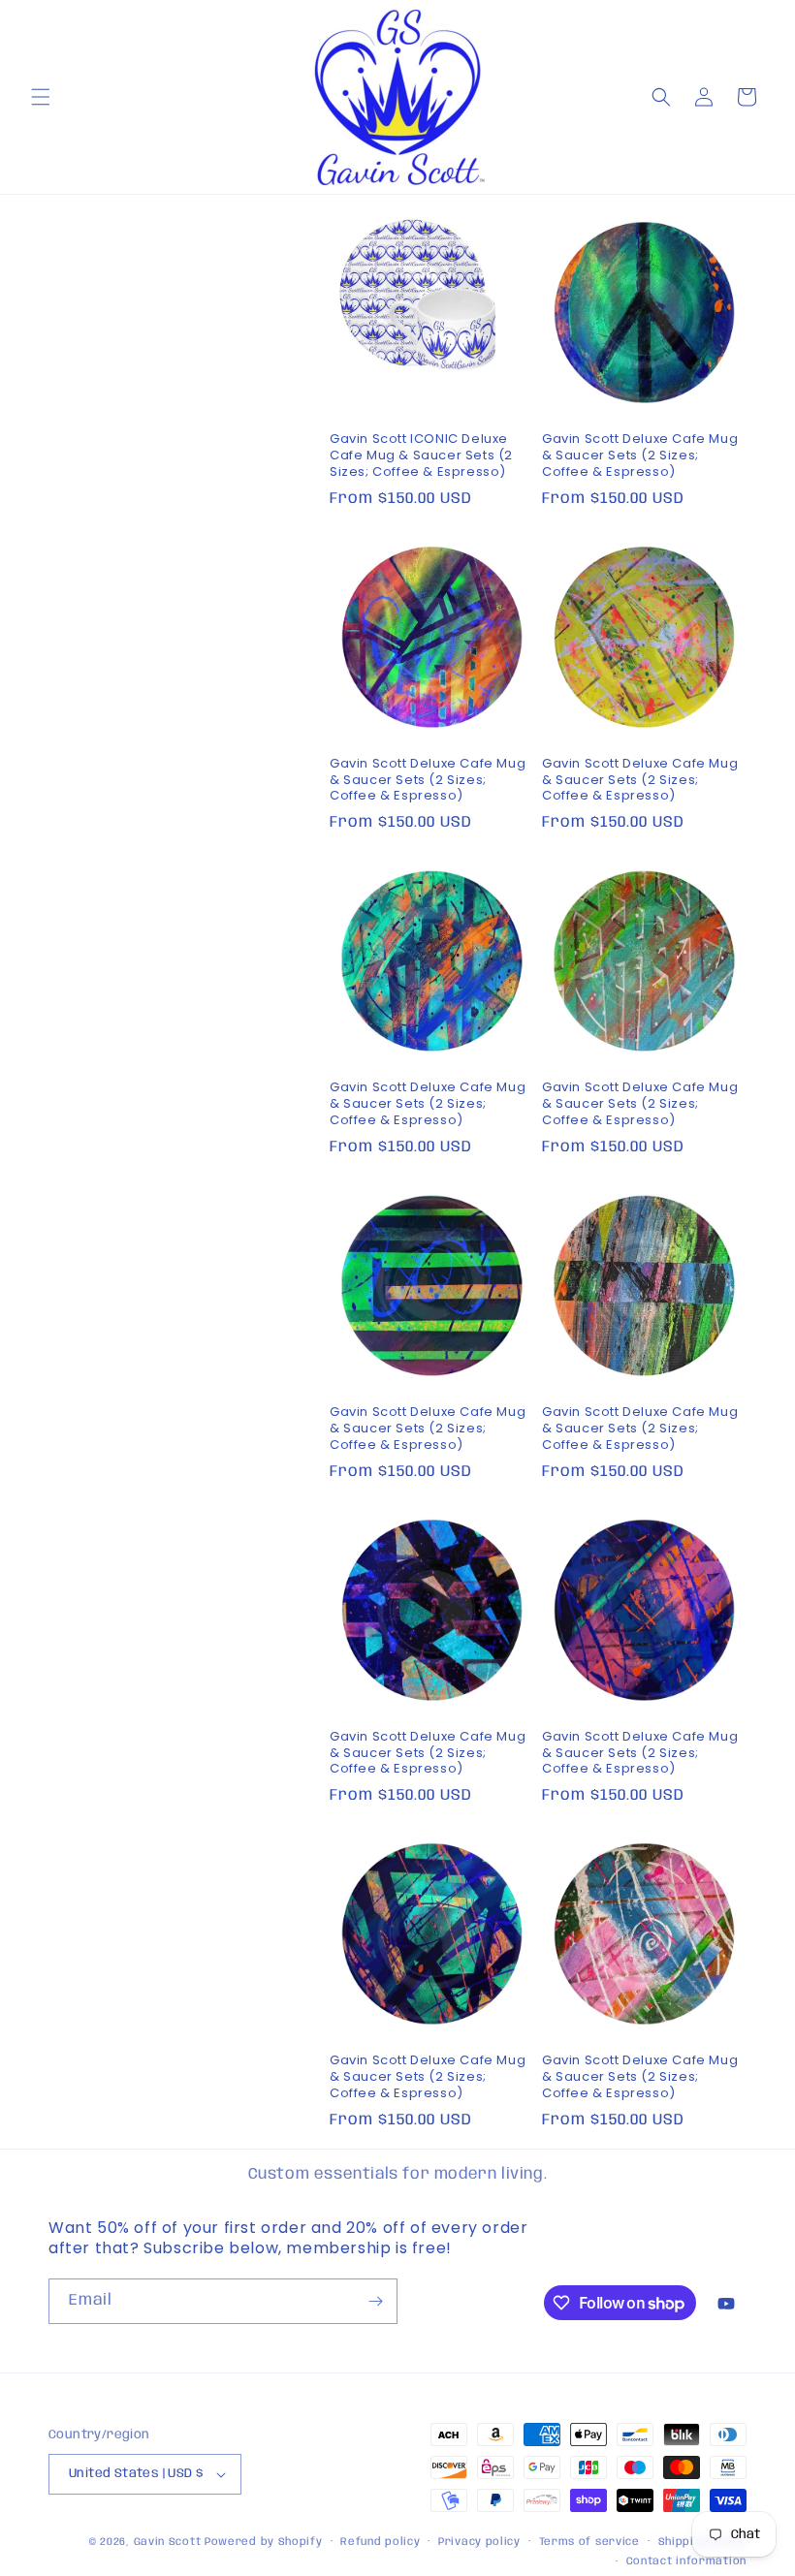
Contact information (686, 2561)
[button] (41, 97)
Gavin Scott (169, 2542)
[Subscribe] (375, 2301)
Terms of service (589, 2542)
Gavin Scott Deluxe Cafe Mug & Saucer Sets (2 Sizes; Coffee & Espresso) (640, 456)
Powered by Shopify (264, 2542)
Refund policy (380, 2542)
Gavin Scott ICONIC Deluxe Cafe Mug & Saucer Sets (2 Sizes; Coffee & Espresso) (421, 456)
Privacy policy (479, 2542)
